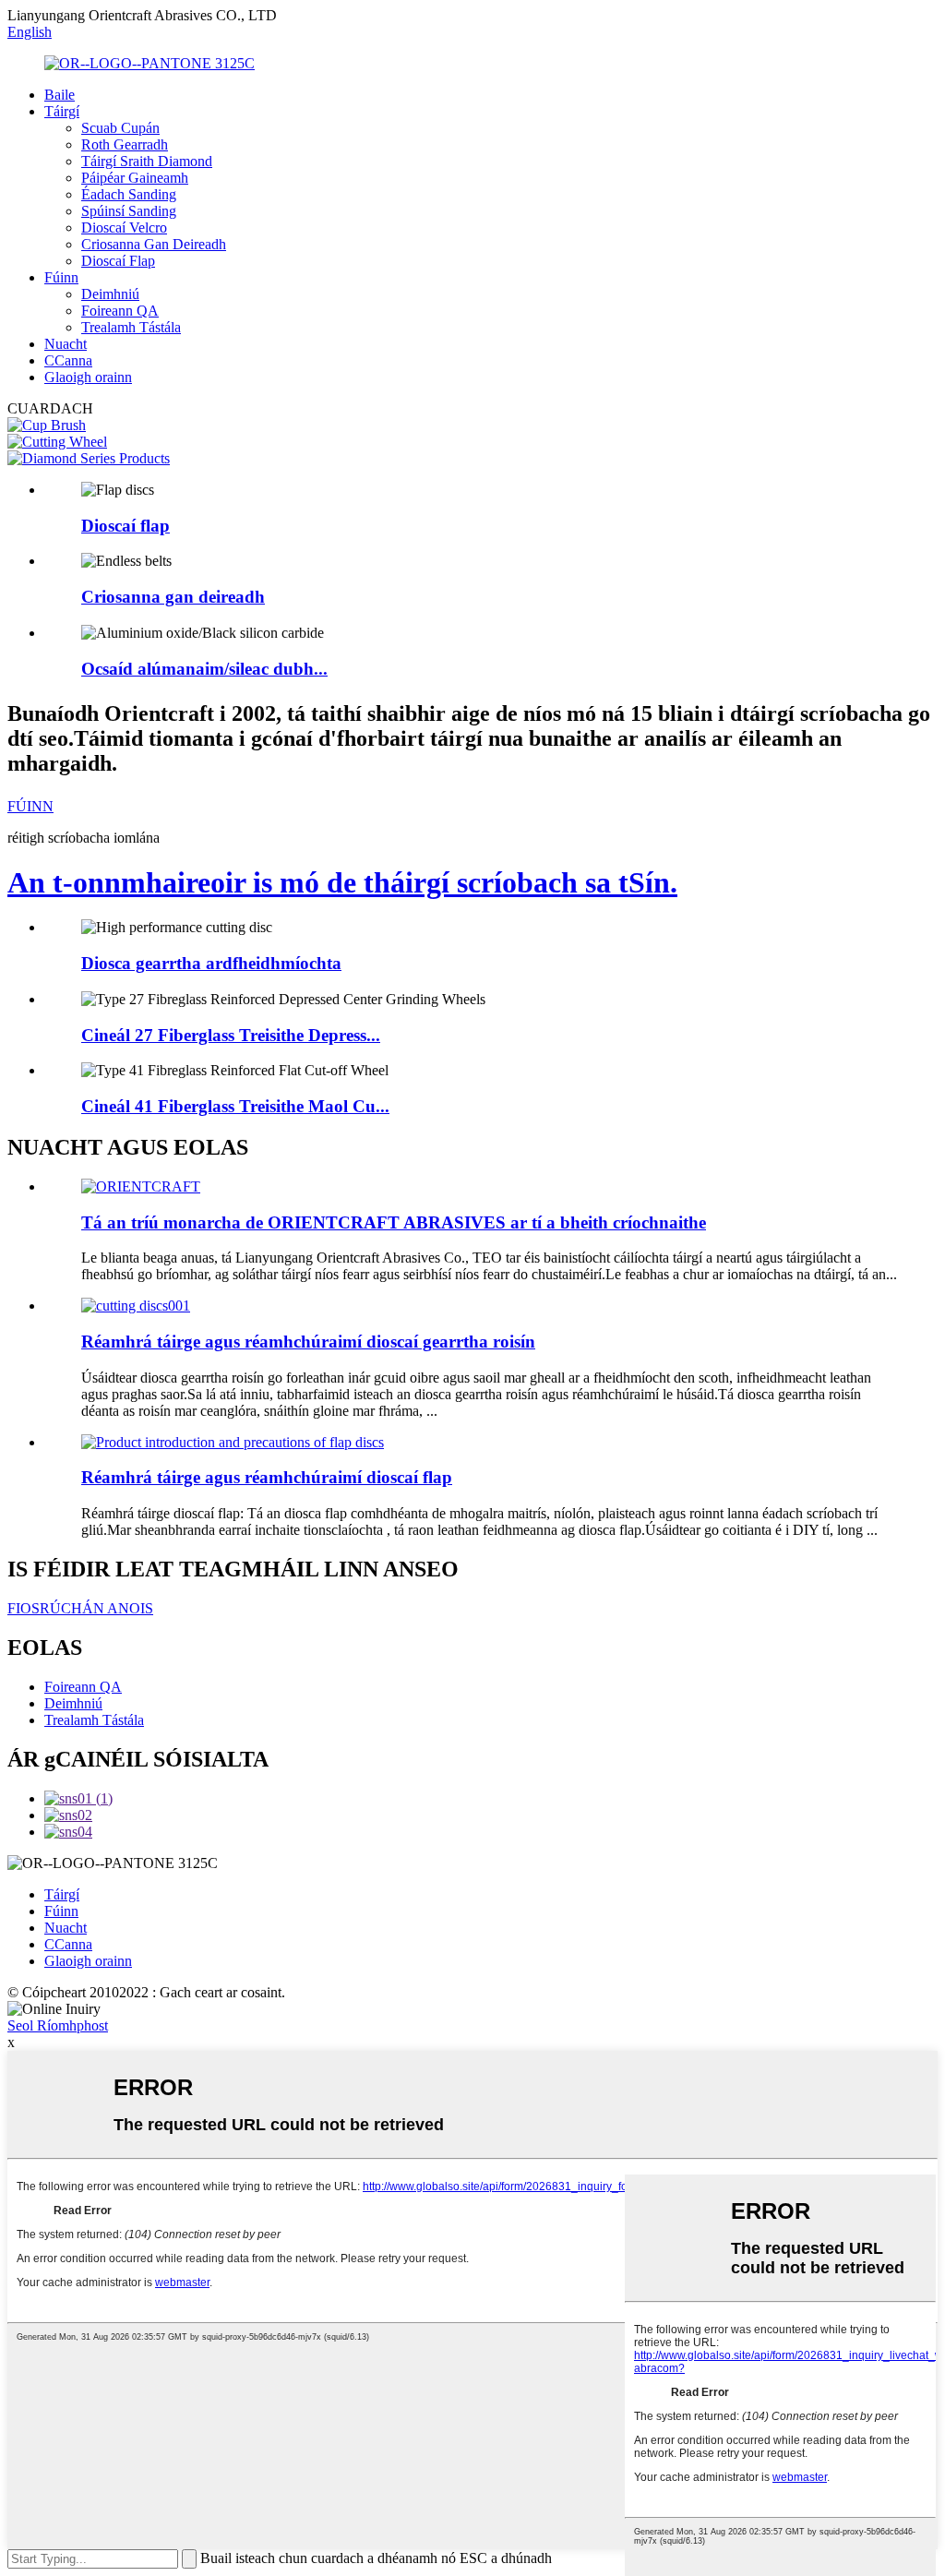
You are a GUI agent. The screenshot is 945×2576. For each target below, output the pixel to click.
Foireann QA (120, 311)
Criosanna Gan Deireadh (154, 244)
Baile (60, 95)
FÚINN (30, 806)
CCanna (68, 360)
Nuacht (66, 344)
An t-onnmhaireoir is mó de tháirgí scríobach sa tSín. (342, 882)
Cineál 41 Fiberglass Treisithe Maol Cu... (235, 1106)
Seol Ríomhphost (58, 2025)
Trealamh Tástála (131, 327)
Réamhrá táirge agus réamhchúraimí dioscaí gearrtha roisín (308, 1342)
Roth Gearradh (125, 144)
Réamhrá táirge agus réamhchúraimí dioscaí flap (267, 1477)
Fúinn (61, 277)
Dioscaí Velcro (124, 228)
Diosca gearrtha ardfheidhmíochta (211, 963)
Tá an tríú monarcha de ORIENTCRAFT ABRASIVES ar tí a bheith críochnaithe (394, 1222)
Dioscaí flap (126, 526)
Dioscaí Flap (118, 261)
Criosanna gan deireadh (173, 597)
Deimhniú (110, 294)
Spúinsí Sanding (129, 211)
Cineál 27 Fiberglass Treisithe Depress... (231, 1035)
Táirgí (62, 111)
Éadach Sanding (129, 194)
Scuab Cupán (120, 128)
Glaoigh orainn (88, 377)
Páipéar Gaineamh (135, 178)
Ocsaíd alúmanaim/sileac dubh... (204, 669)
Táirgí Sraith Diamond (147, 161)
